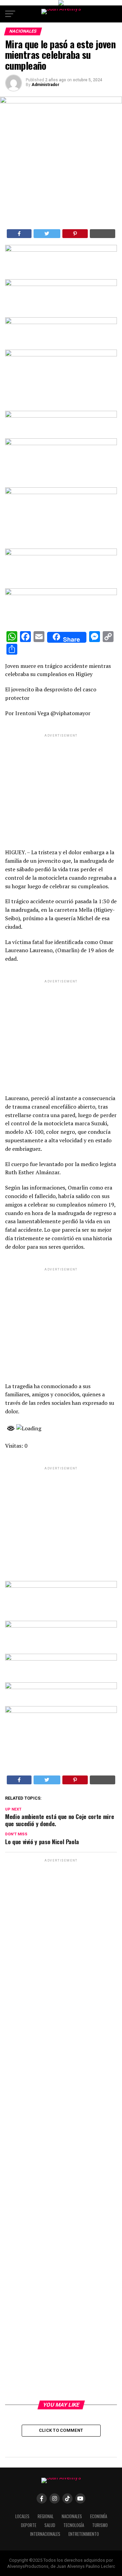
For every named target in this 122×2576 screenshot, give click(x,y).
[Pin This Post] (75, 234)
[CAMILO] (61, 4)
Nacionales (72, 2516)
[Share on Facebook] (19, 234)
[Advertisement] (61, 785)
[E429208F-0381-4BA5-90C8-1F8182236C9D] (61, 355)
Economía (99, 2516)
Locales (22, 2516)
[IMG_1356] (61, 284)
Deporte (29, 2525)
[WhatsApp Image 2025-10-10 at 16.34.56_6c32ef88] (61, 1687)
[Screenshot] (61, 250)
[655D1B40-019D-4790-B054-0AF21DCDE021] (61, 492)
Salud (50, 2525)
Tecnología (74, 2525)
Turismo (100, 2525)
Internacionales (45, 2534)
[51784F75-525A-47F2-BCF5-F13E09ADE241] (61, 593)
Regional (46, 2516)
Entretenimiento (84, 2534)
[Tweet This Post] (47, 234)
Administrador (45, 85)
